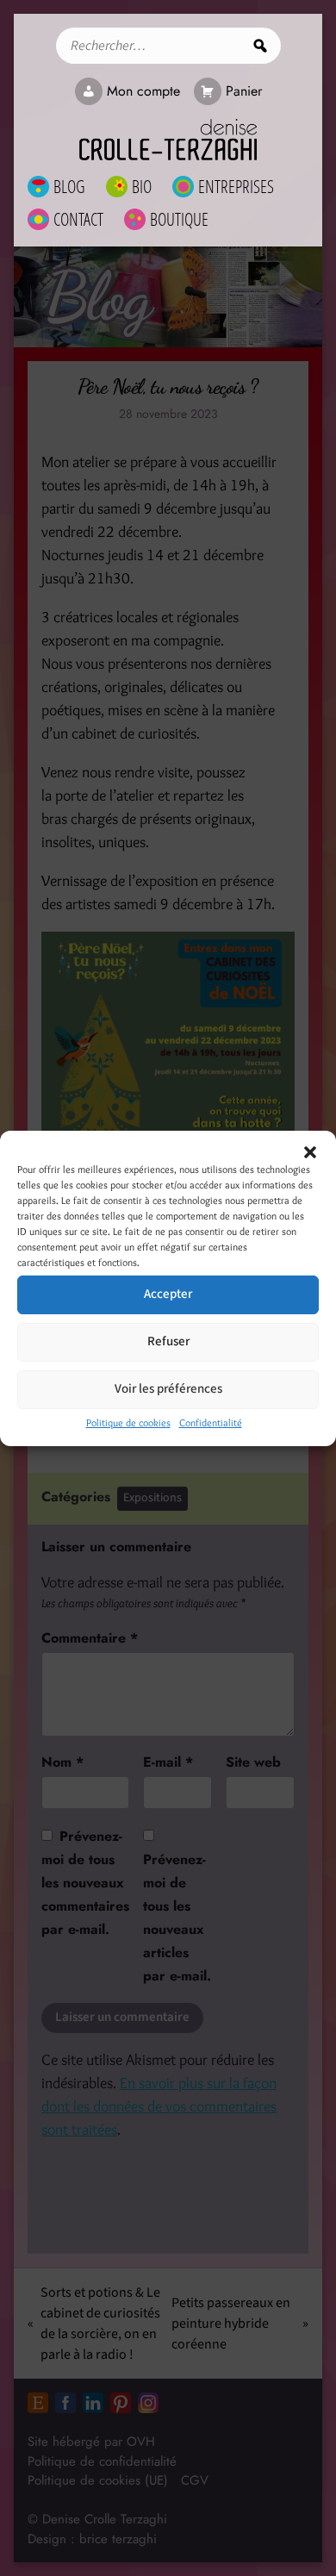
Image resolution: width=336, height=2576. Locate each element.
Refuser (168, 1341)
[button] (310, 1152)
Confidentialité (211, 1422)
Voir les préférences (168, 1389)
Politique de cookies (128, 1422)
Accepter (168, 1294)
